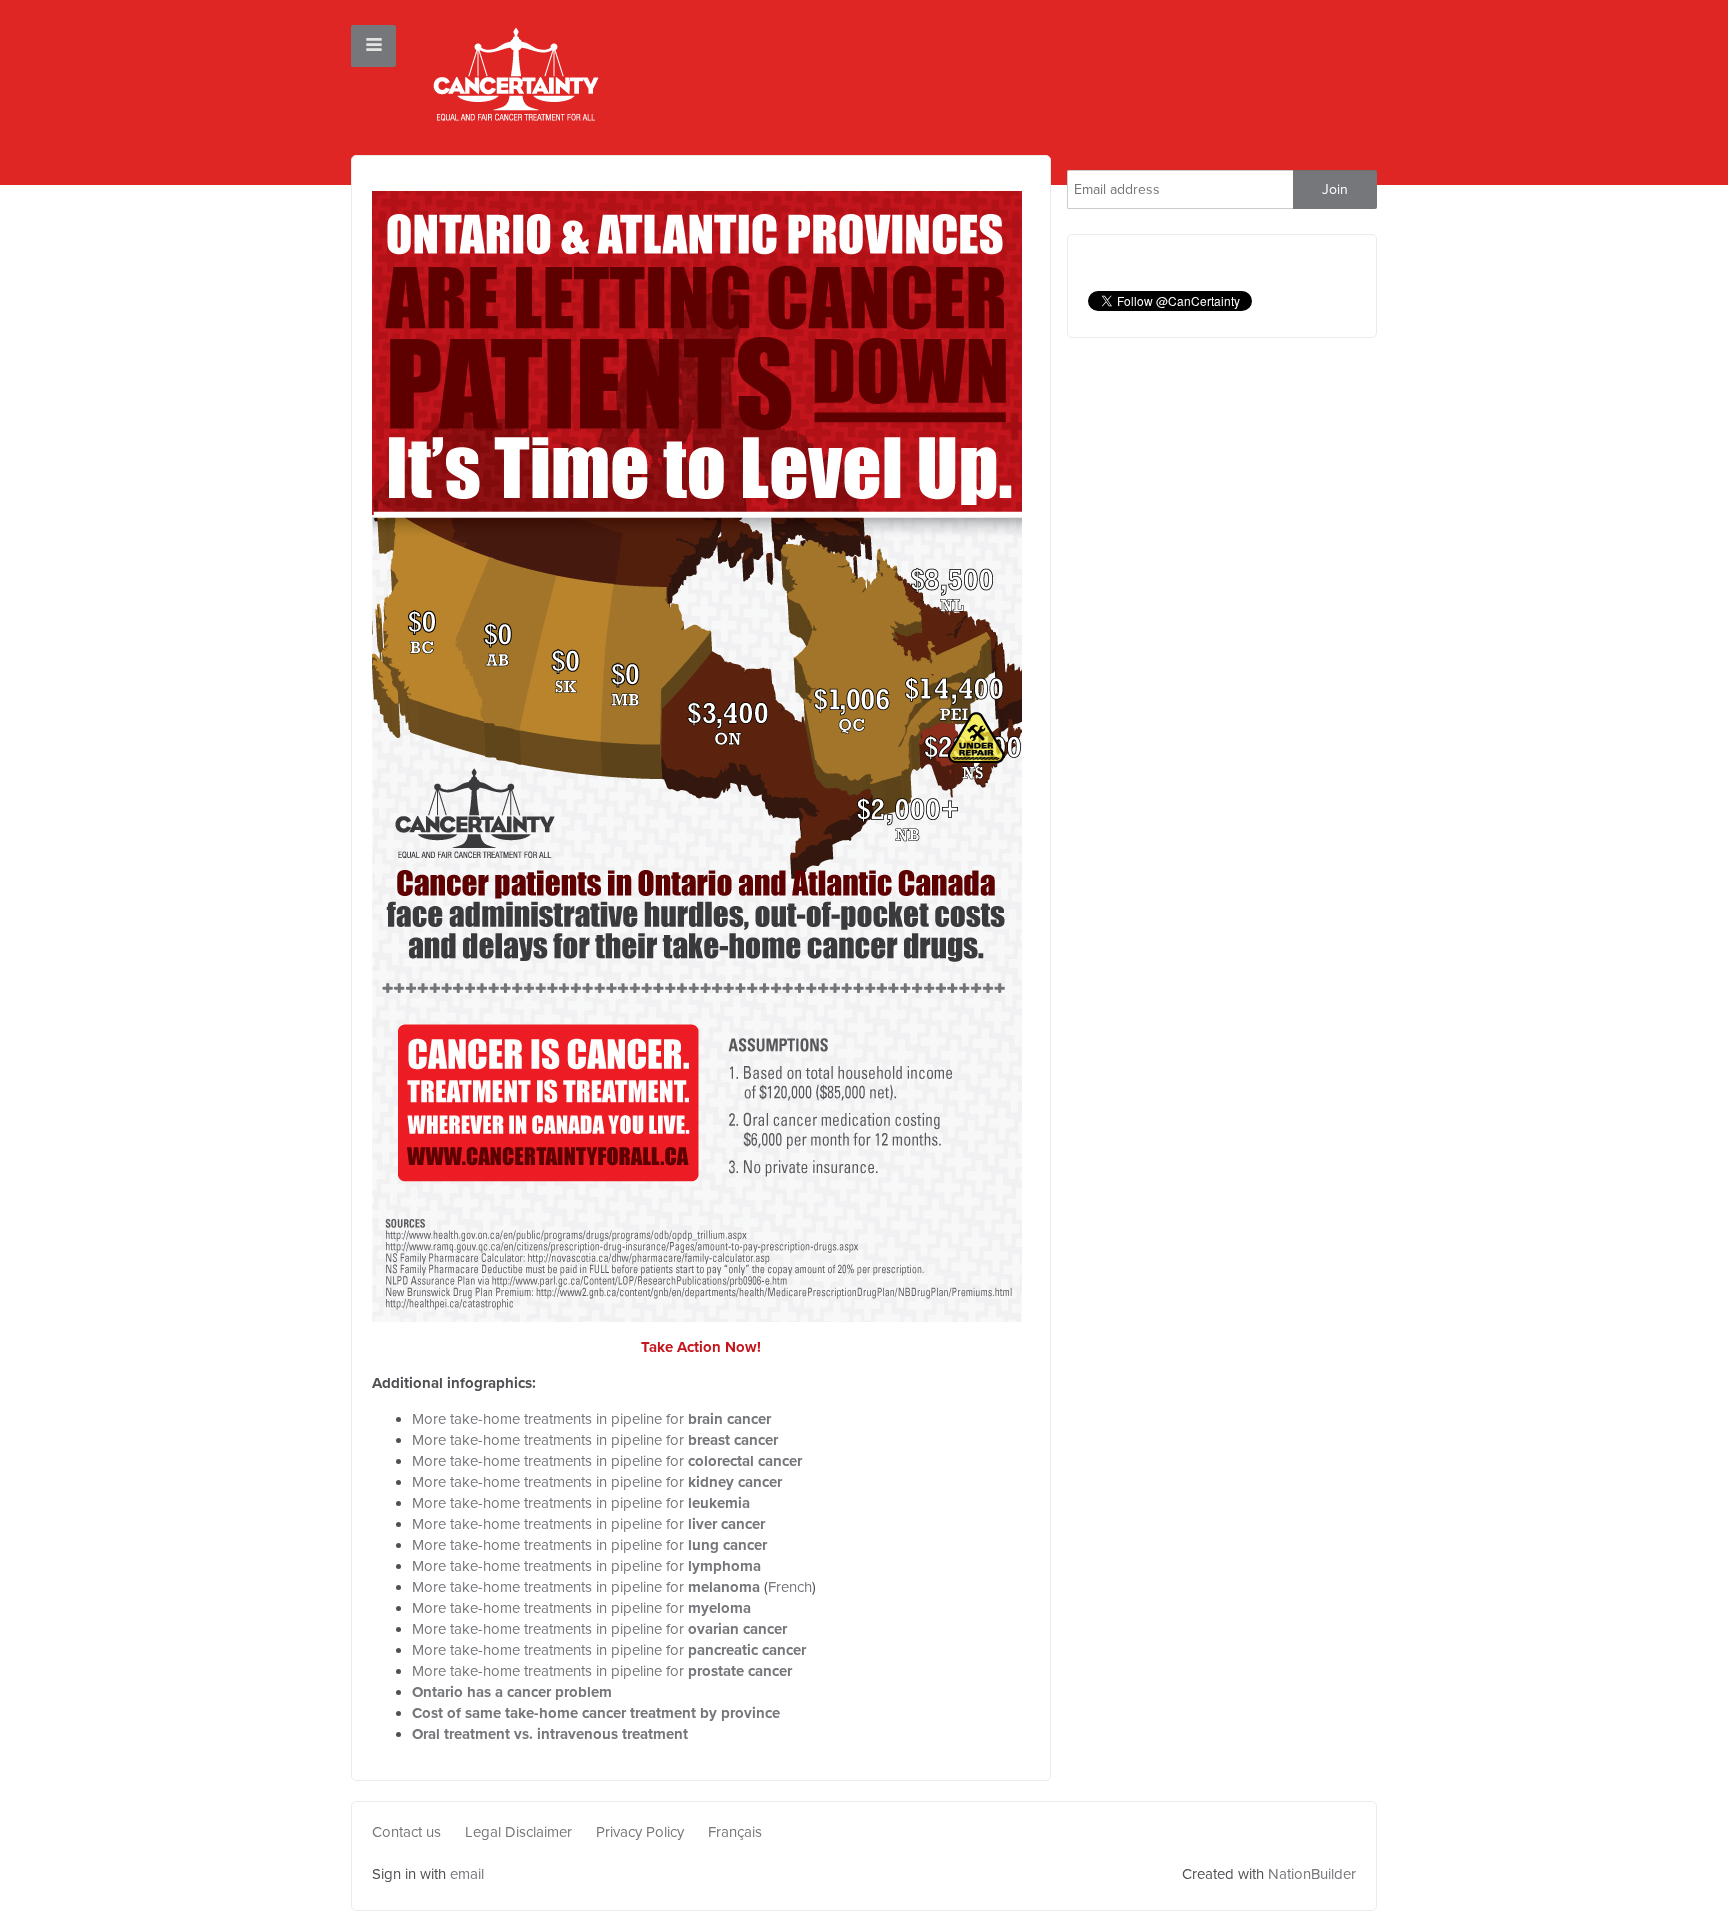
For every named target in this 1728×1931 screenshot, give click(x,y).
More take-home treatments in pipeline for (591, 1419)
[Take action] (697, 755)
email (467, 1874)
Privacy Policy (640, 1832)
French (790, 1587)
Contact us (406, 1832)
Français (735, 1832)
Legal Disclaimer (518, 1832)
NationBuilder (1312, 1874)
